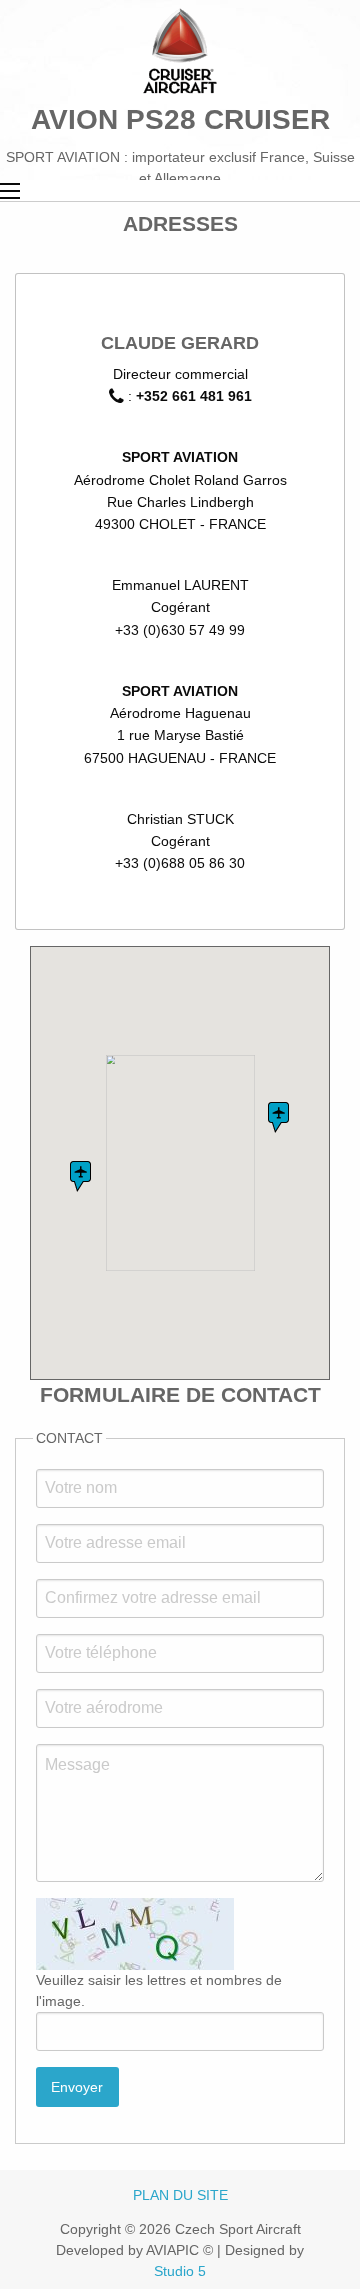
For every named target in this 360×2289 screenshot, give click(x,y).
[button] (278, 1117)
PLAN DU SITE (180, 2195)
